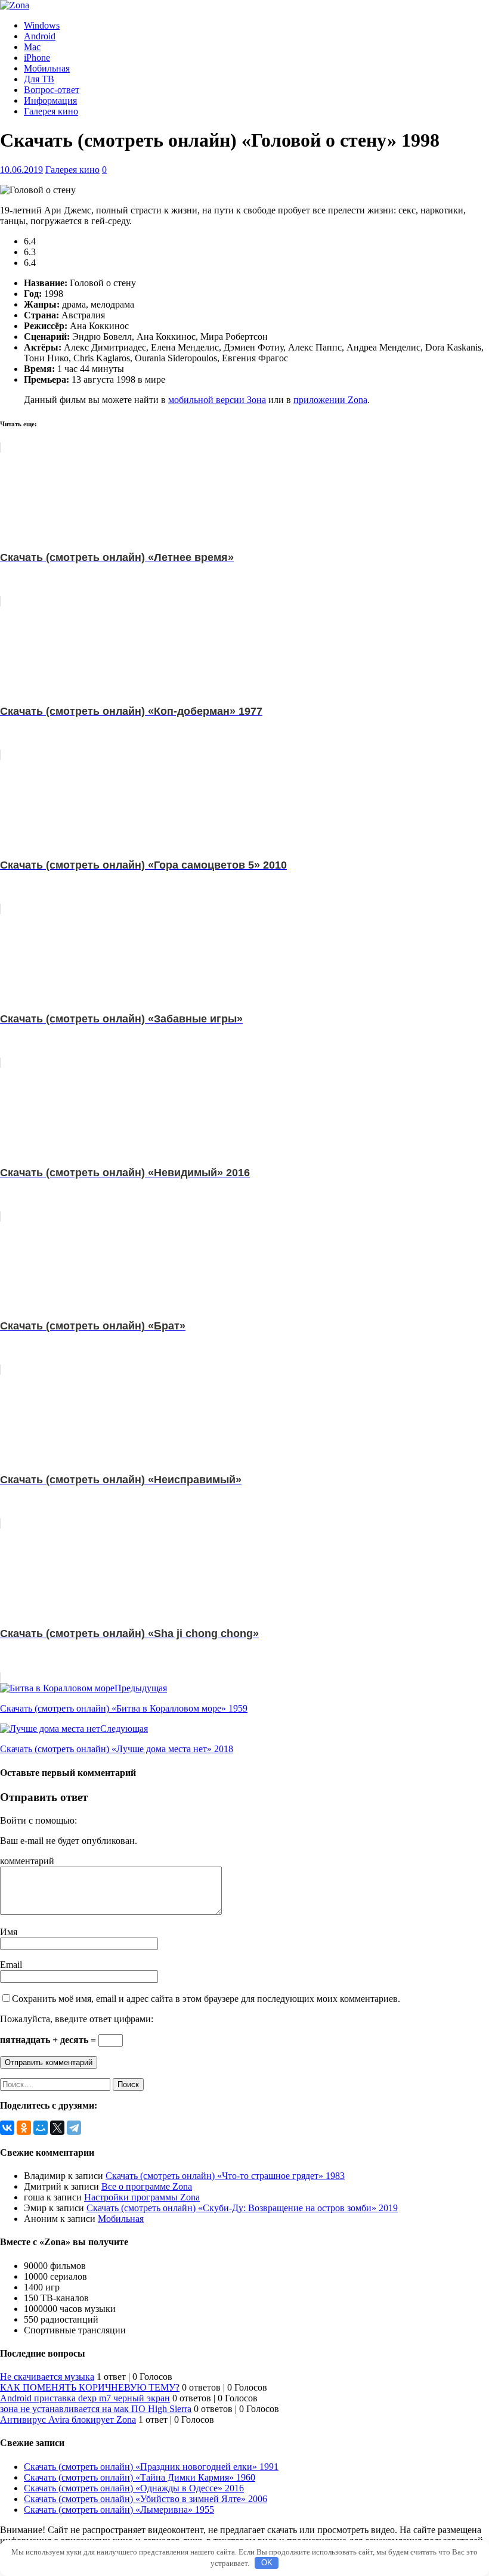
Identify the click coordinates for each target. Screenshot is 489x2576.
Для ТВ (39, 79)
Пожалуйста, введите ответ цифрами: (77, 2019)
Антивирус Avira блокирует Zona (68, 2420)
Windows (42, 25)
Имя (9, 1932)
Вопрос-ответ (52, 90)
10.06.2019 (21, 170)
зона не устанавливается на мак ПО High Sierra (96, 2409)
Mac (32, 47)
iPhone (37, 58)
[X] (57, 2128)
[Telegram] (74, 2128)
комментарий (27, 1861)
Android (40, 36)
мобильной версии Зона (217, 400)
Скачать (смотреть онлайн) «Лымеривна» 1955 (119, 2510)
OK (267, 2563)
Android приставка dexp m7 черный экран (85, 2398)
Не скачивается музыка (47, 2377)
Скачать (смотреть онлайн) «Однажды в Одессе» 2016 (134, 2488)
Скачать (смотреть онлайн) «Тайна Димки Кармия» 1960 (140, 2477)
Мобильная (47, 68)
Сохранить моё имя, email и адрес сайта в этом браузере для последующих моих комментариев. (206, 1999)
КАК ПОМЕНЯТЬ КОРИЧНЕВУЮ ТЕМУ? (90, 2387)
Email (11, 1965)
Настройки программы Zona (142, 2197)
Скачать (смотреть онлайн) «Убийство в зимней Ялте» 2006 (146, 2499)
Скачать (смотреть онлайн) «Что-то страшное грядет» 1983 (225, 2176)
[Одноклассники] (24, 2128)
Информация (50, 100)
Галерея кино (51, 111)
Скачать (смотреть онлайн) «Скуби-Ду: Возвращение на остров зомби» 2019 (242, 2208)
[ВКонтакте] (7, 2128)
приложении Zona (330, 400)
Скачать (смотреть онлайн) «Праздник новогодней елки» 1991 (151, 2467)
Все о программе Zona (147, 2186)
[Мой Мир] (41, 2128)
